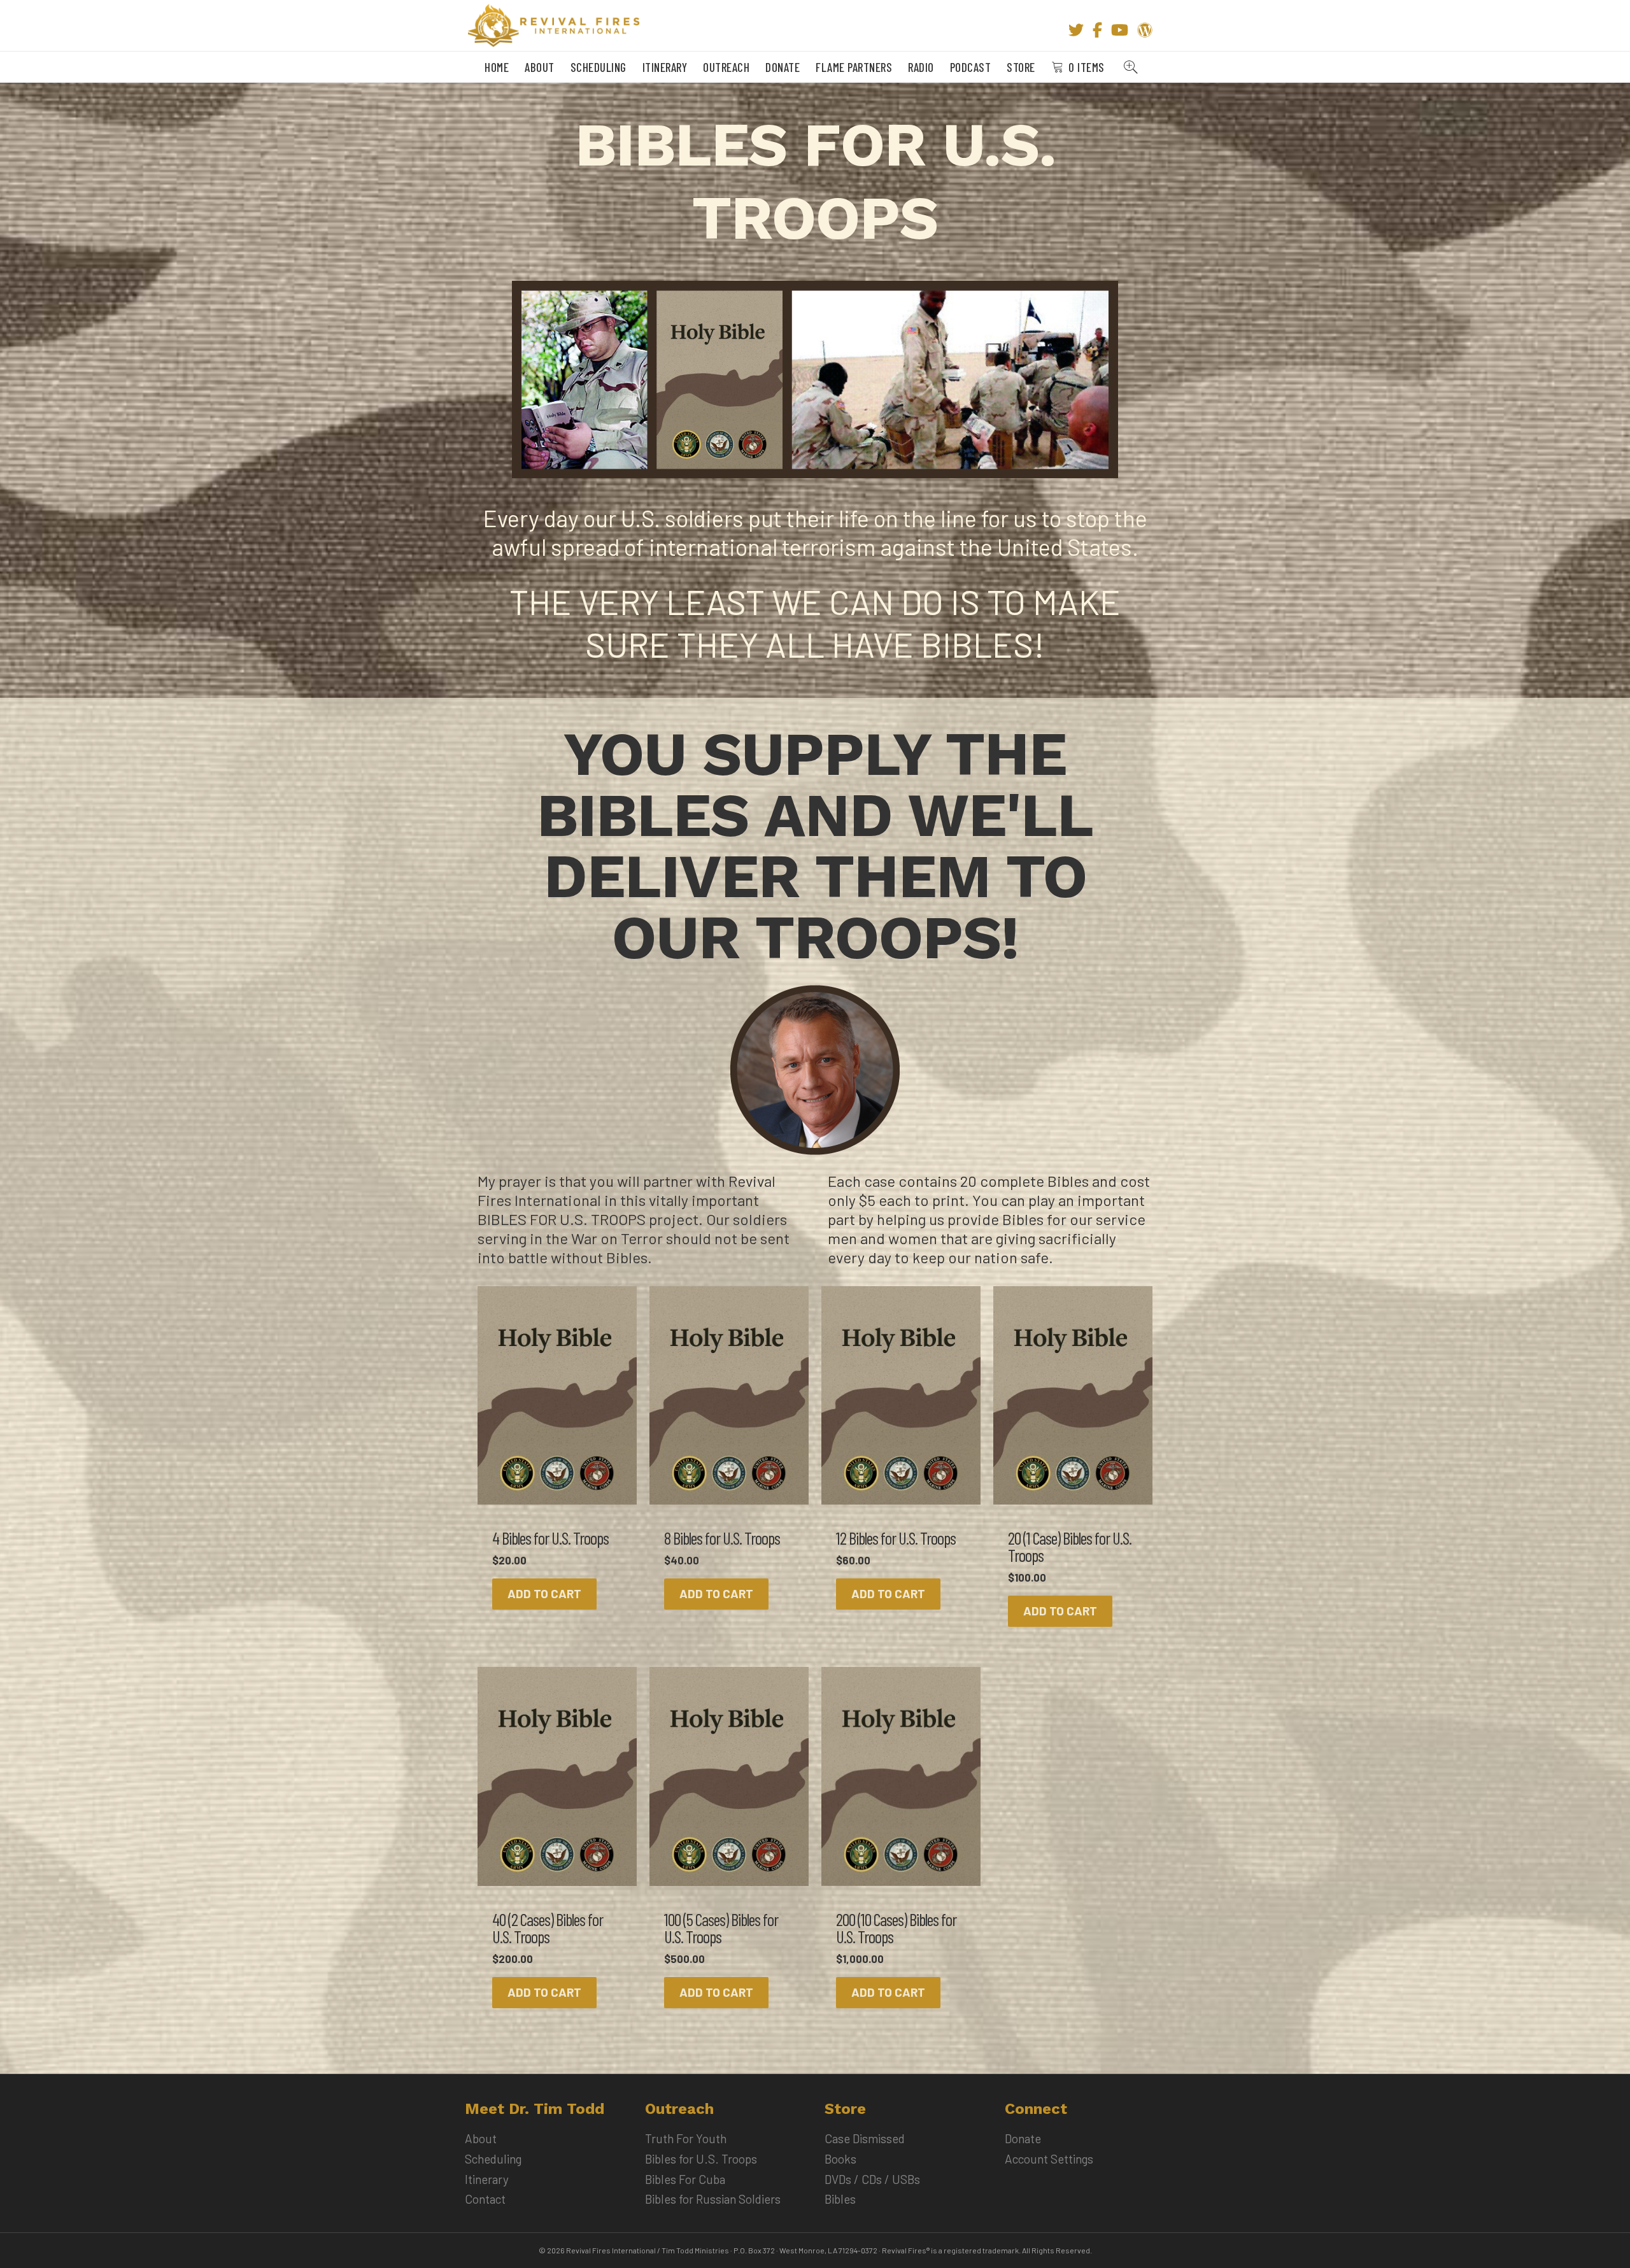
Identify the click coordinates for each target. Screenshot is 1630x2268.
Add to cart (544, 1593)
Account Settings (1049, 2159)
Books (840, 2159)
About (540, 67)
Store (1021, 67)
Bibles (840, 2199)
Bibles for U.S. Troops (701, 2159)
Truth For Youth (686, 2138)
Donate (783, 67)
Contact (485, 2199)
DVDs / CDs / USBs (872, 2179)
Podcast (971, 67)
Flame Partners (854, 67)
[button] (1133, 67)
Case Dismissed (865, 2138)
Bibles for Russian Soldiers (713, 2199)
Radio (921, 67)
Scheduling (599, 67)
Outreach (726, 67)
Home (497, 67)
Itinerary (665, 67)
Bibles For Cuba (685, 2179)
